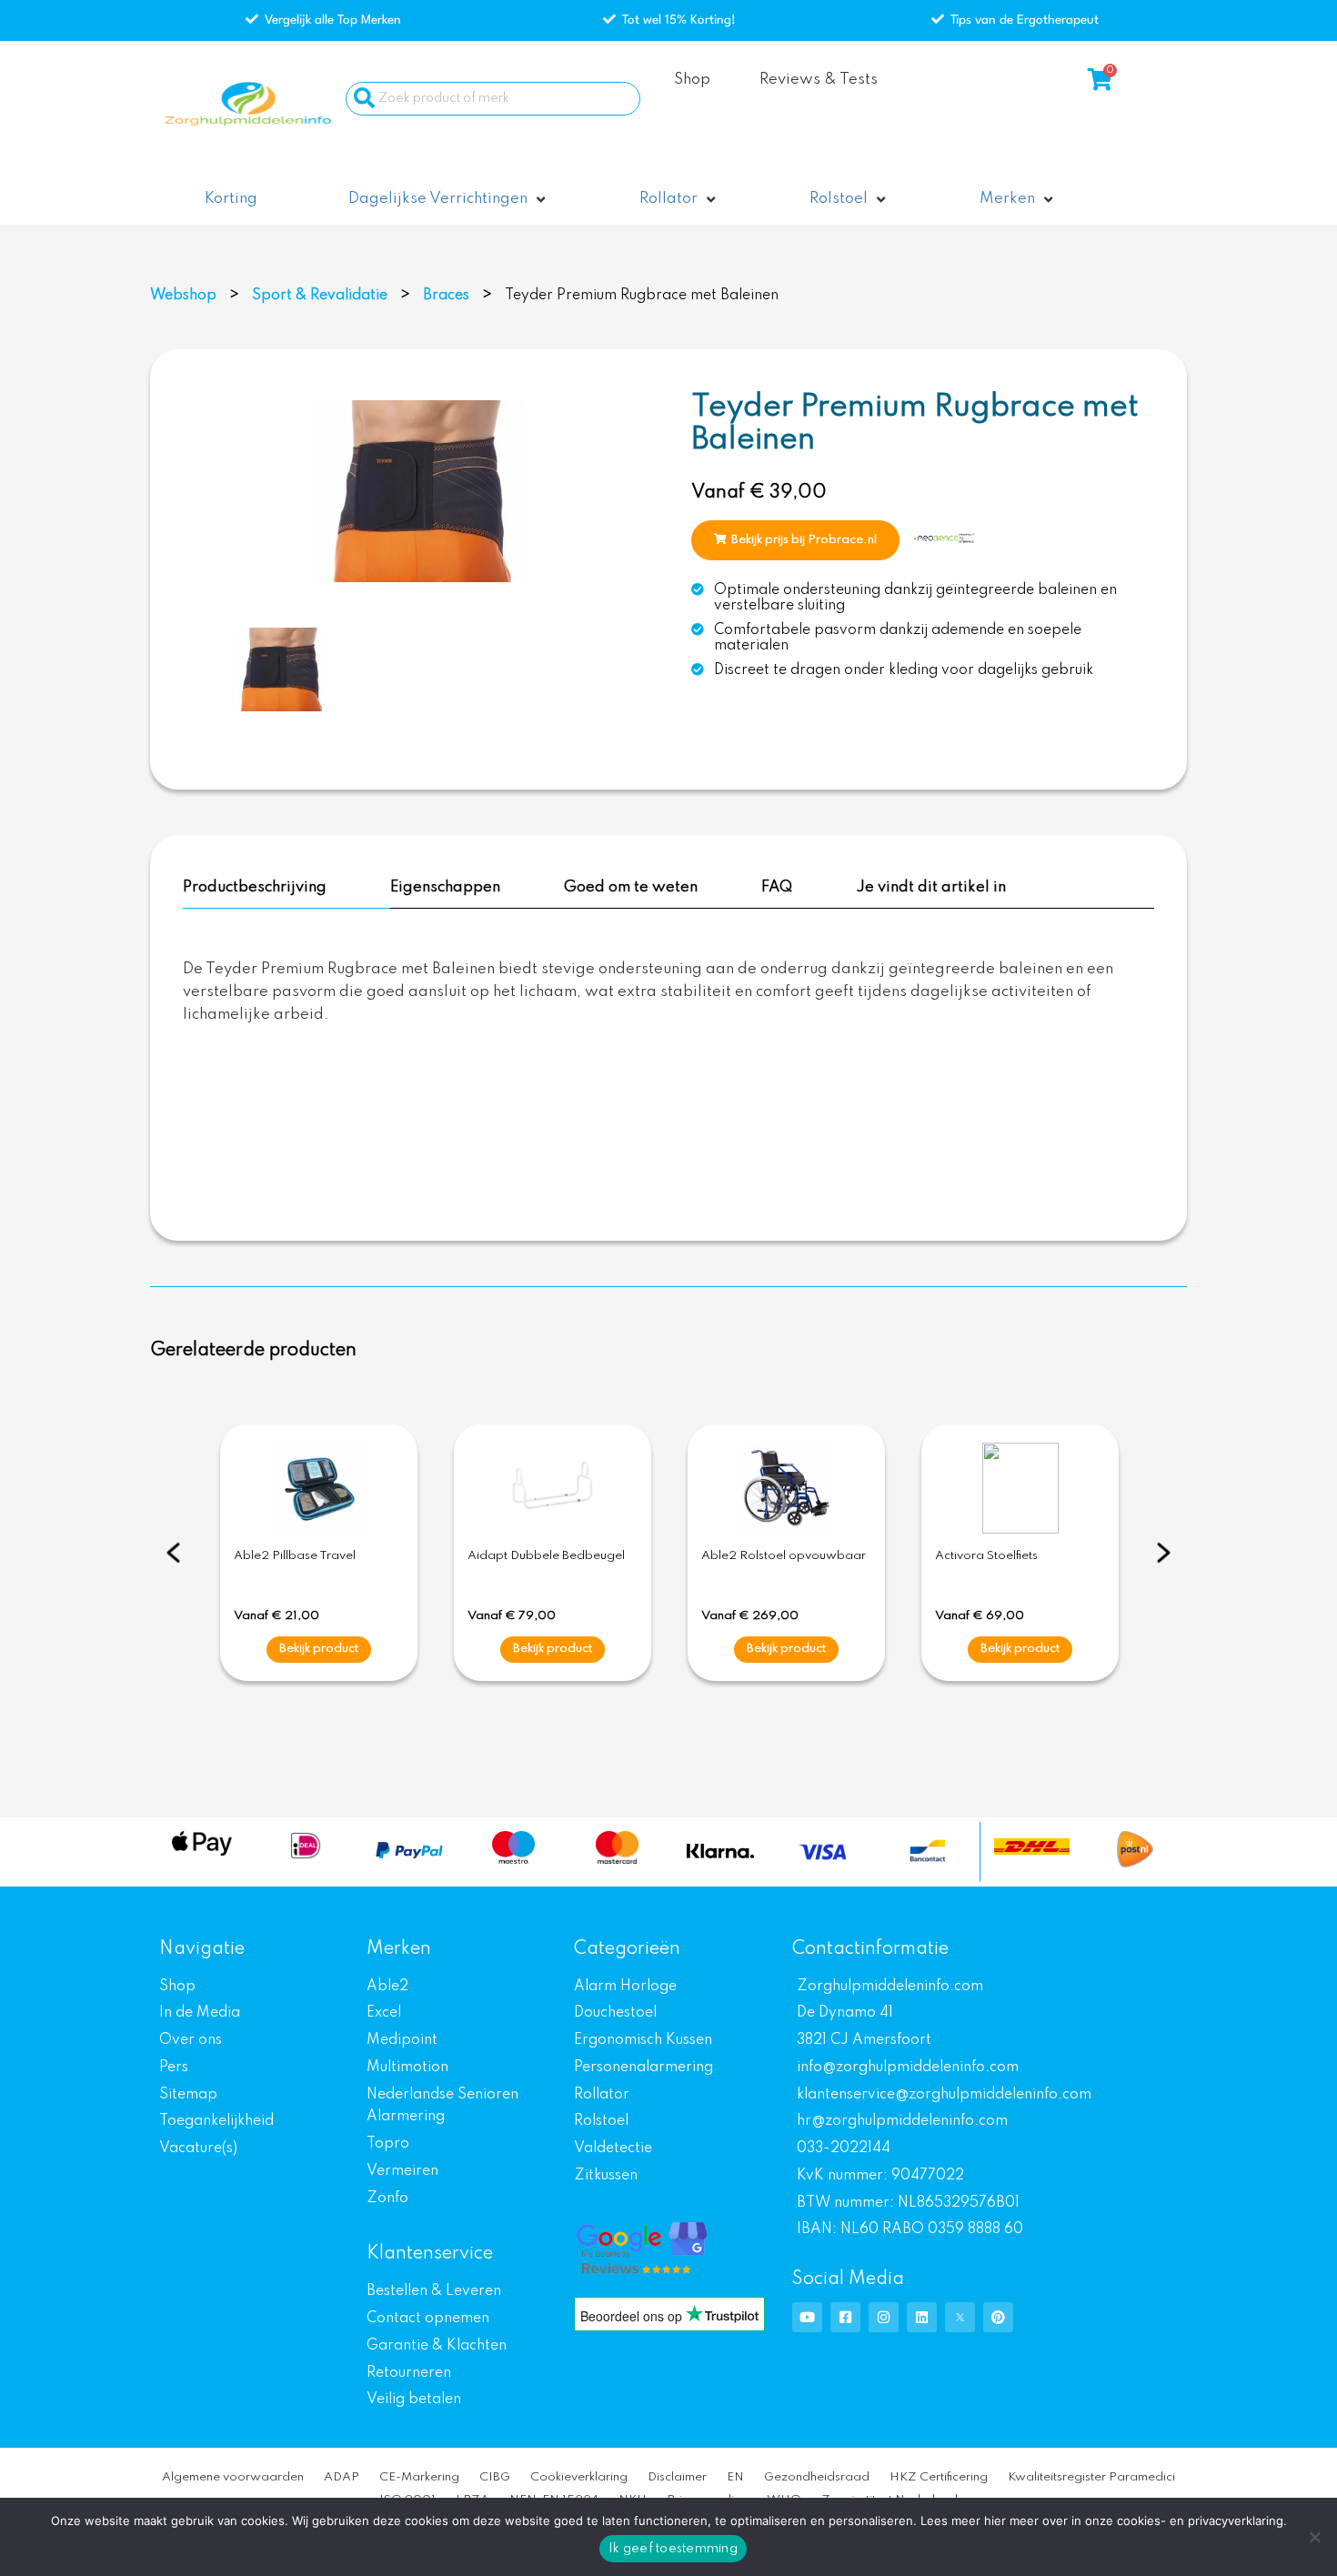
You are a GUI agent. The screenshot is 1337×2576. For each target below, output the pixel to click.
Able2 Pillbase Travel (295, 1556)
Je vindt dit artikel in (931, 887)
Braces (446, 296)
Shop (692, 80)
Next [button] (1164, 1553)
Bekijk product (319, 1649)
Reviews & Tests (819, 80)
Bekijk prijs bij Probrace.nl (804, 540)
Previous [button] (173, 1553)
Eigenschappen (445, 887)
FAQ (777, 887)
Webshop (183, 296)
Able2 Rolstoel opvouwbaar (784, 1556)
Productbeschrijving (255, 887)
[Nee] (1314, 2537)
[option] (419, 491)
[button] (448, 200)
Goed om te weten (631, 887)
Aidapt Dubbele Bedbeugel (546, 1556)
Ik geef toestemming (673, 2549)
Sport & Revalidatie (320, 296)
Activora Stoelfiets (986, 1556)
